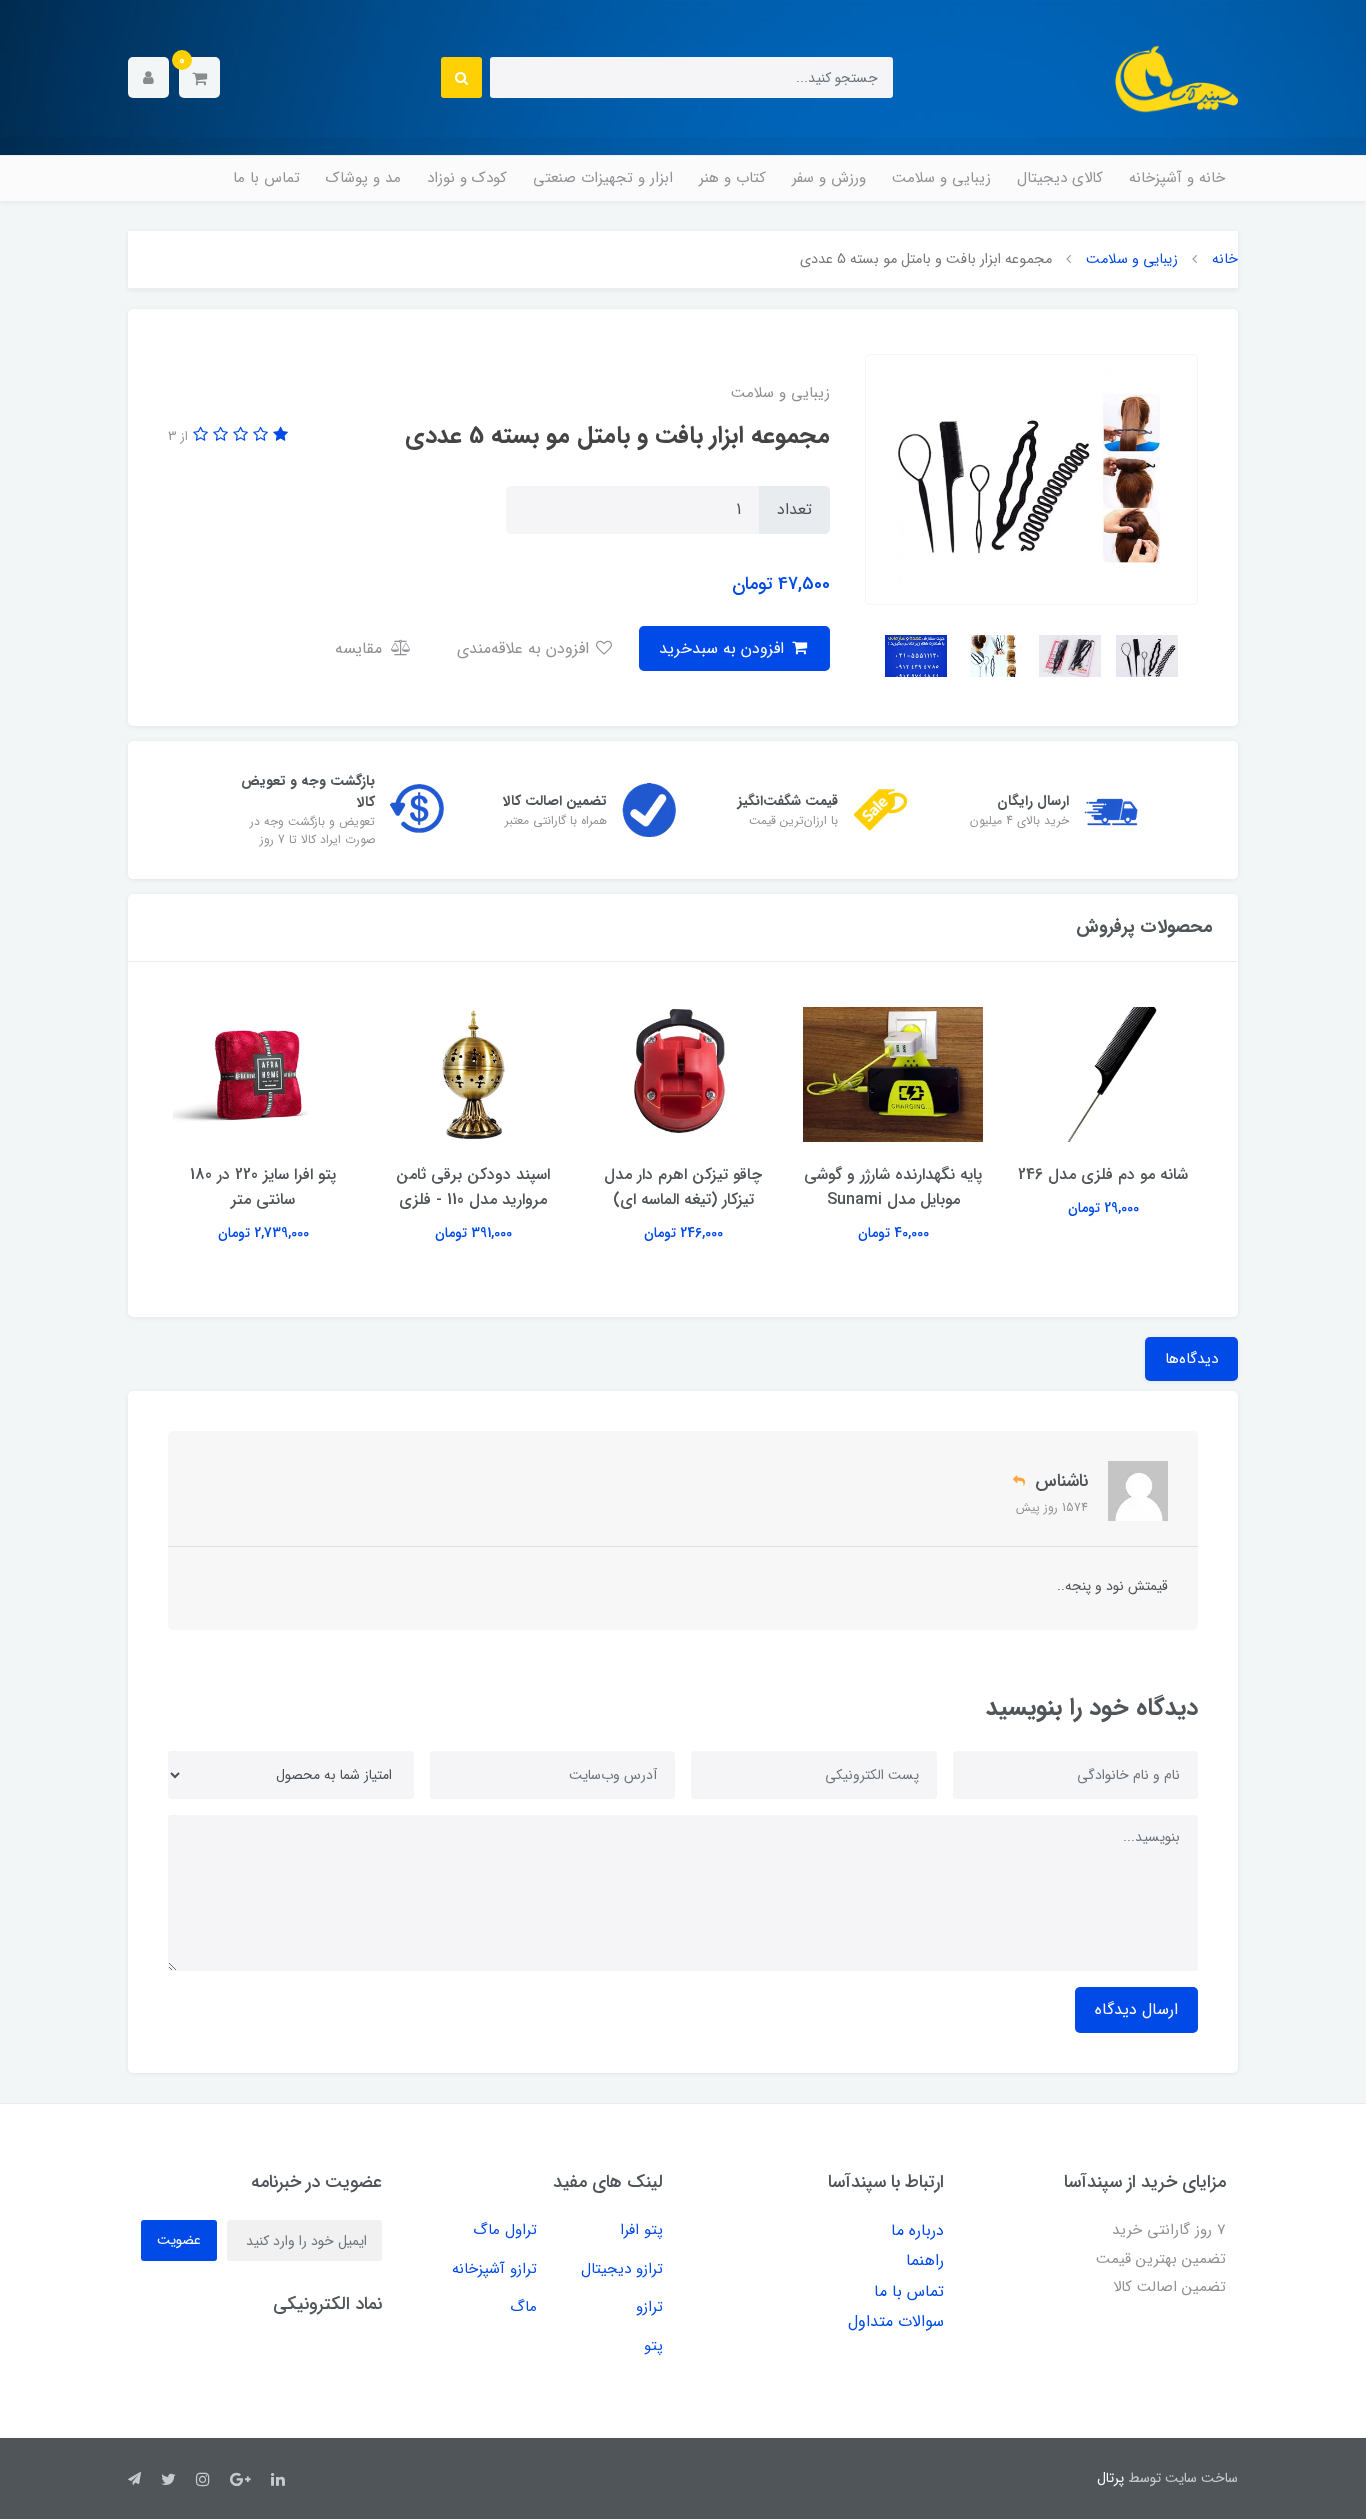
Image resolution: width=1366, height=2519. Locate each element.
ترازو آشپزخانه (494, 2269)
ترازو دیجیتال (622, 2269)
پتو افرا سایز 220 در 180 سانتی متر (263, 1187)
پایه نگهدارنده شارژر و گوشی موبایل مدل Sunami (893, 1187)
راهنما (925, 2260)
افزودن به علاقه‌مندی (525, 648)
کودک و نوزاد (467, 178)
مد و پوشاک (363, 178)
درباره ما (917, 2230)
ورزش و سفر (829, 178)
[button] (199, 77)
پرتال (1110, 2478)
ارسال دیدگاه (1136, 2009)
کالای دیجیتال (1060, 178)
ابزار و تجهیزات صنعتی (603, 178)
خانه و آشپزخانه (1177, 178)
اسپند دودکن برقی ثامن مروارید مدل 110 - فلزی (473, 1187)
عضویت (179, 2240)
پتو (653, 2346)
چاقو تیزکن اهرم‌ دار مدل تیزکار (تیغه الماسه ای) (683, 1187)
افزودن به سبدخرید (724, 648)
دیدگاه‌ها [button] (1191, 1359)
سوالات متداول (896, 2321)
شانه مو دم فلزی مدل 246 (1103, 1174)
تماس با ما (266, 178)
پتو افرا (641, 2230)
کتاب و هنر (732, 178)
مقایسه (361, 648)
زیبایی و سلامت (941, 178)
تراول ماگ (505, 2230)
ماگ (523, 2307)
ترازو (649, 2307)
